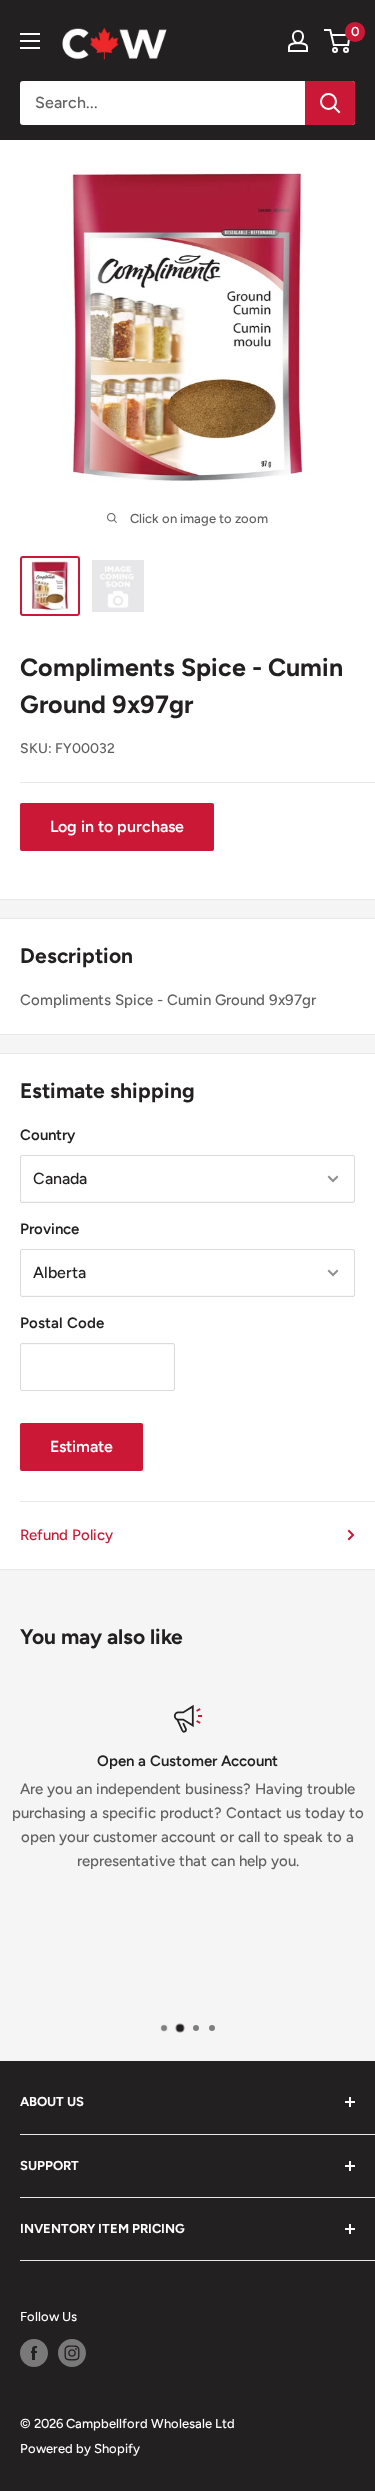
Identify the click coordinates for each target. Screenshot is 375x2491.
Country (47, 1135)
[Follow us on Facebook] (34, 2353)
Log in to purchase (117, 826)
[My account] (298, 41)
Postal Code (62, 1323)
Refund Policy (66, 1535)
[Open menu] (30, 41)
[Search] (330, 103)
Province (49, 1229)
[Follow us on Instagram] (72, 2353)
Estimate (81, 1446)
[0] (338, 41)
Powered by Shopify (80, 2448)
